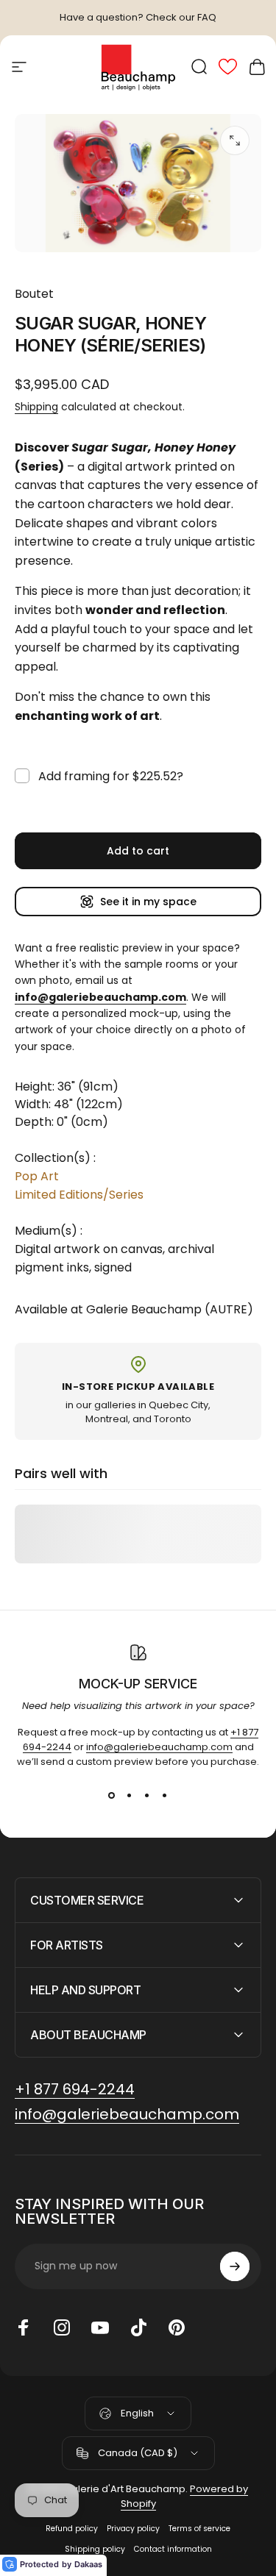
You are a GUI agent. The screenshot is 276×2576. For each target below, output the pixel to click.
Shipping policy (95, 2549)
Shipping (36, 407)
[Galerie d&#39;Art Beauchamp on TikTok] (138, 2327)
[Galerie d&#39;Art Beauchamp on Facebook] (24, 2327)
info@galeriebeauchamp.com (159, 1747)
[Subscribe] (235, 2266)
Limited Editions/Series (79, 1195)
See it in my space (148, 902)
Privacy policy (133, 2529)
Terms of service (199, 2529)
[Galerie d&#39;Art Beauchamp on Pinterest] (177, 2327)
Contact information (173, 2549)
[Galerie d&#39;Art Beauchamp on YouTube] (100, 2327)
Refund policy (72, 2529)
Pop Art (37, 1176)
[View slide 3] (147, 1796)
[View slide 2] (130, 1796)
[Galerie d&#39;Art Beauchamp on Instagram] (62, 2327)
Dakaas (88, 2564)
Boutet (34, 294)
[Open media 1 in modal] (235, 140)
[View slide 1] (112, 1796)
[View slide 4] (165, 1796)
